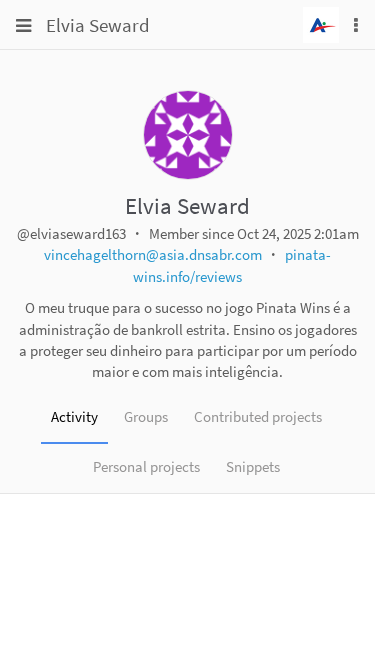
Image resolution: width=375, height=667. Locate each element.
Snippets (253, 466)
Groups (146, 416)
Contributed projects (258, 416)
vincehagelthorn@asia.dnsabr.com (153, 254)
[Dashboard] (321, 22)
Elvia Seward (98, 25)
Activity (74, 416)
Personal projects (146, 466)
